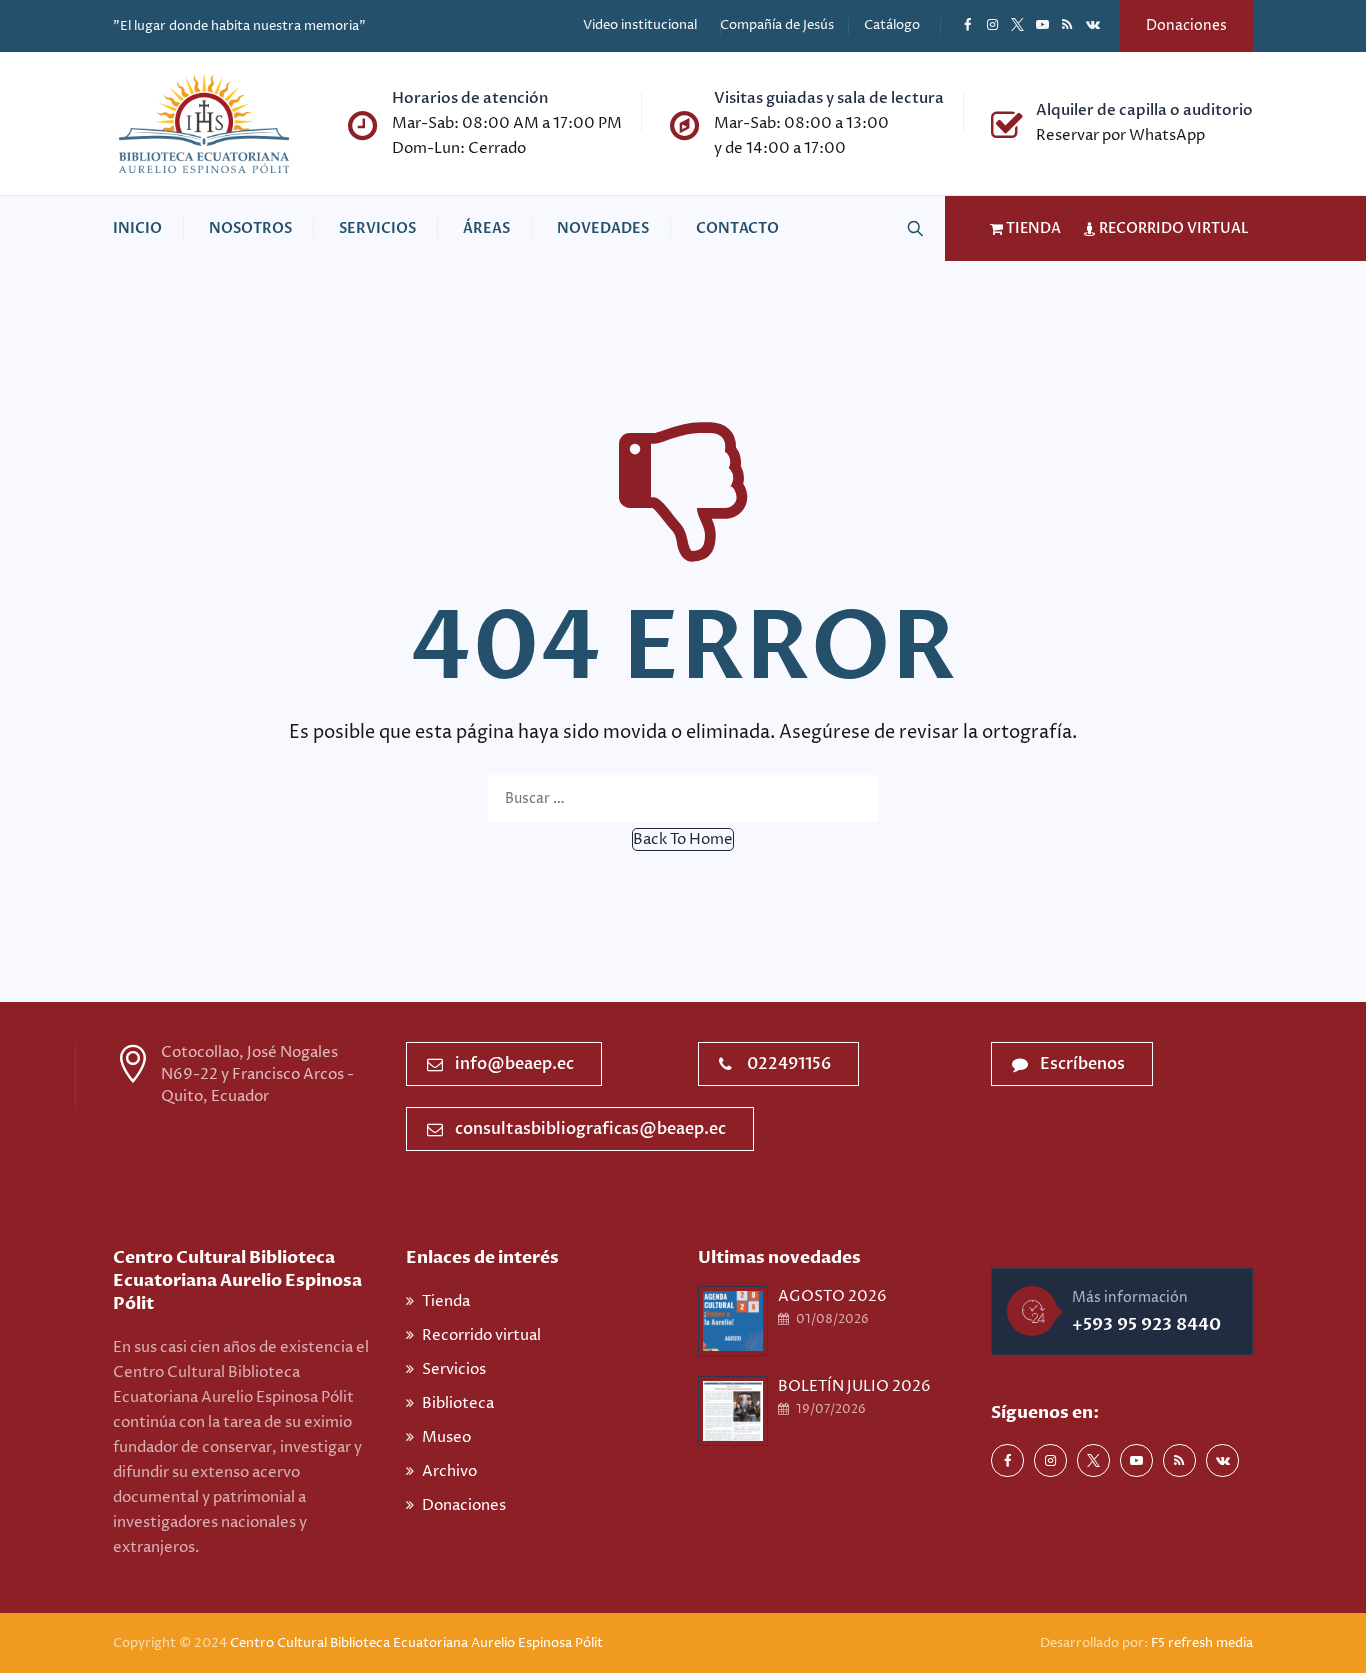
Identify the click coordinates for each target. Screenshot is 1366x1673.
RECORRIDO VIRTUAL (1172, 228)
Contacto (737, 228)
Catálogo (892, 25)
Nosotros (250, 228)
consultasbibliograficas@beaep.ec (590, 1129)
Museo (446, 1437)
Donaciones (1186, 25)
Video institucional (640, 25)
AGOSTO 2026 (832, 1296)
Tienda (446, 1301)
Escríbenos (1082, 1064)
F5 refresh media (1202, 1643)
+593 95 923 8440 (1146, 1324)
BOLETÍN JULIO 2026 (854, 1386)
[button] (683, 839)
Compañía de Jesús (777, 25)
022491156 (789, 1064)
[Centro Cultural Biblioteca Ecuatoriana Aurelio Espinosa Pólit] (204, 123)
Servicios (377, 228)
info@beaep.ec (514, 1064)
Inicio (137, 228)
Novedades (603, 228)
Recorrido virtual (481, 1335)
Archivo (449, 1471)
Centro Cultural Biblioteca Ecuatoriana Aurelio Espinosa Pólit (418, 1643)
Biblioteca (458, 1403)
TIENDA (1032, 228)
